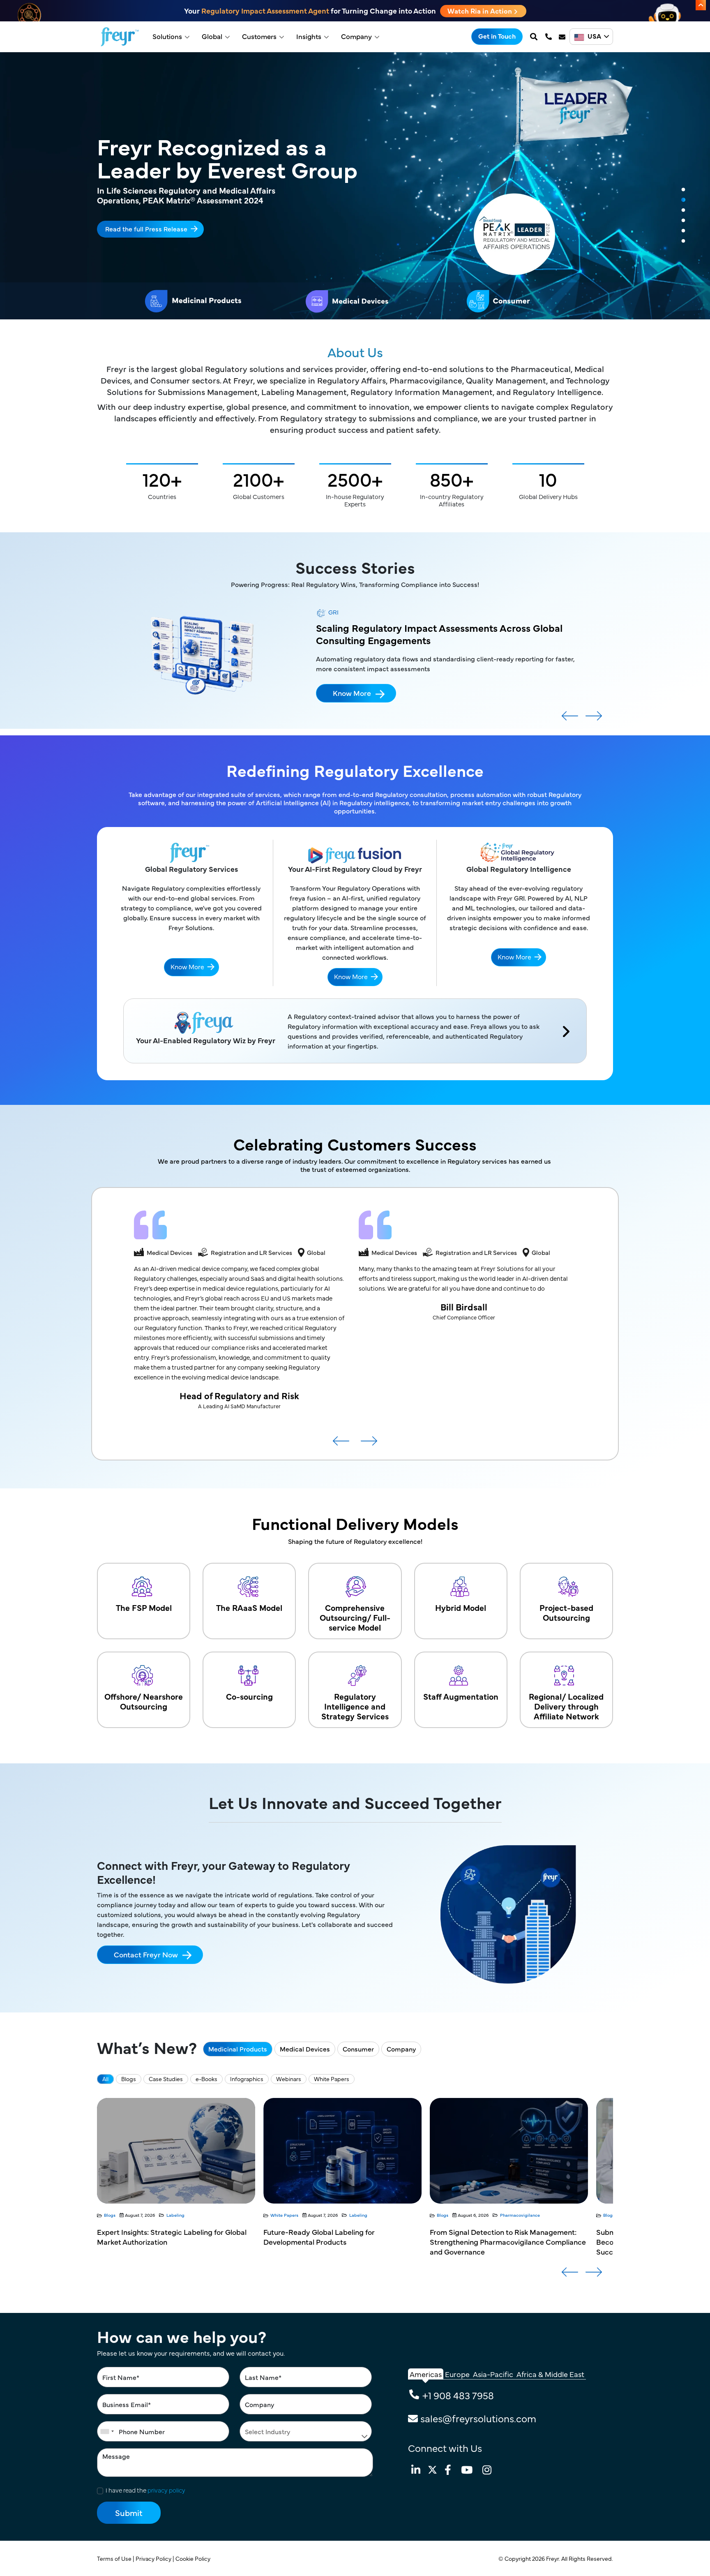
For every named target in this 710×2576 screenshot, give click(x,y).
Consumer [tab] (358, 2049)
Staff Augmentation (461, 1696)
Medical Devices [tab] (305, 2049)
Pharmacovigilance (354, 2215)
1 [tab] (683, 190)
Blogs (129, 2079)
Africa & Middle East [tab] (550, 2374)
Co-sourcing (249, 1696)
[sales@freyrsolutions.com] (563, 37)
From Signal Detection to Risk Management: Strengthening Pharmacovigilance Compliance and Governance (341, 2242)
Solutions (167, 36)
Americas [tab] (426, 2374)
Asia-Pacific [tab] (493, 2374)
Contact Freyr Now (146, 1954)
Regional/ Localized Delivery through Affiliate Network (566, 1706)
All (105, 2079)
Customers (259, 36)
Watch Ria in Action (481, 11)
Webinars (289, 2079)
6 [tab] (683, 241)
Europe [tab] (457, 2374)
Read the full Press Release (146, 228)
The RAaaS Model (249, 1607)
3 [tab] (683, 210)
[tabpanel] (355, 186)
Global (212, 36)
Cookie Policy (194, 2558)
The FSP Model (144, 1607)
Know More (352, 680)
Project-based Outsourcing (566, 1612)
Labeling (192, 2215)
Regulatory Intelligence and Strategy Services (355, 1706)
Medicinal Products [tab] (238, 2049)
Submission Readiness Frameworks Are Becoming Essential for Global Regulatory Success (499, 2242)
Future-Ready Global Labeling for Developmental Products (153, 2237)
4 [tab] (683, 221)
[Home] (120, 37)
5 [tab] (683, 231)
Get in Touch (497, 36)
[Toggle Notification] (701, 5)
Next (594, 719)
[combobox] (107, 2431)
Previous (570, 719)
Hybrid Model (461, 1607)
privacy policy (166, 2490)
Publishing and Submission (528, 2215)
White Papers (332, 2079)
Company (356, 36)
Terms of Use (115, 2558)
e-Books (206, 2079)
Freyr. (554, 2558)
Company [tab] (401, 2049)
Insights (309, 36)
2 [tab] (683, 200)
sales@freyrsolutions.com (478, 2418)
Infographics (247, 2079)
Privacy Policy (154, 2558)
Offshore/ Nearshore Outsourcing (144, 1701)
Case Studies (166, 2079)
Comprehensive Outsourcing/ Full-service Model (355, 1617)
